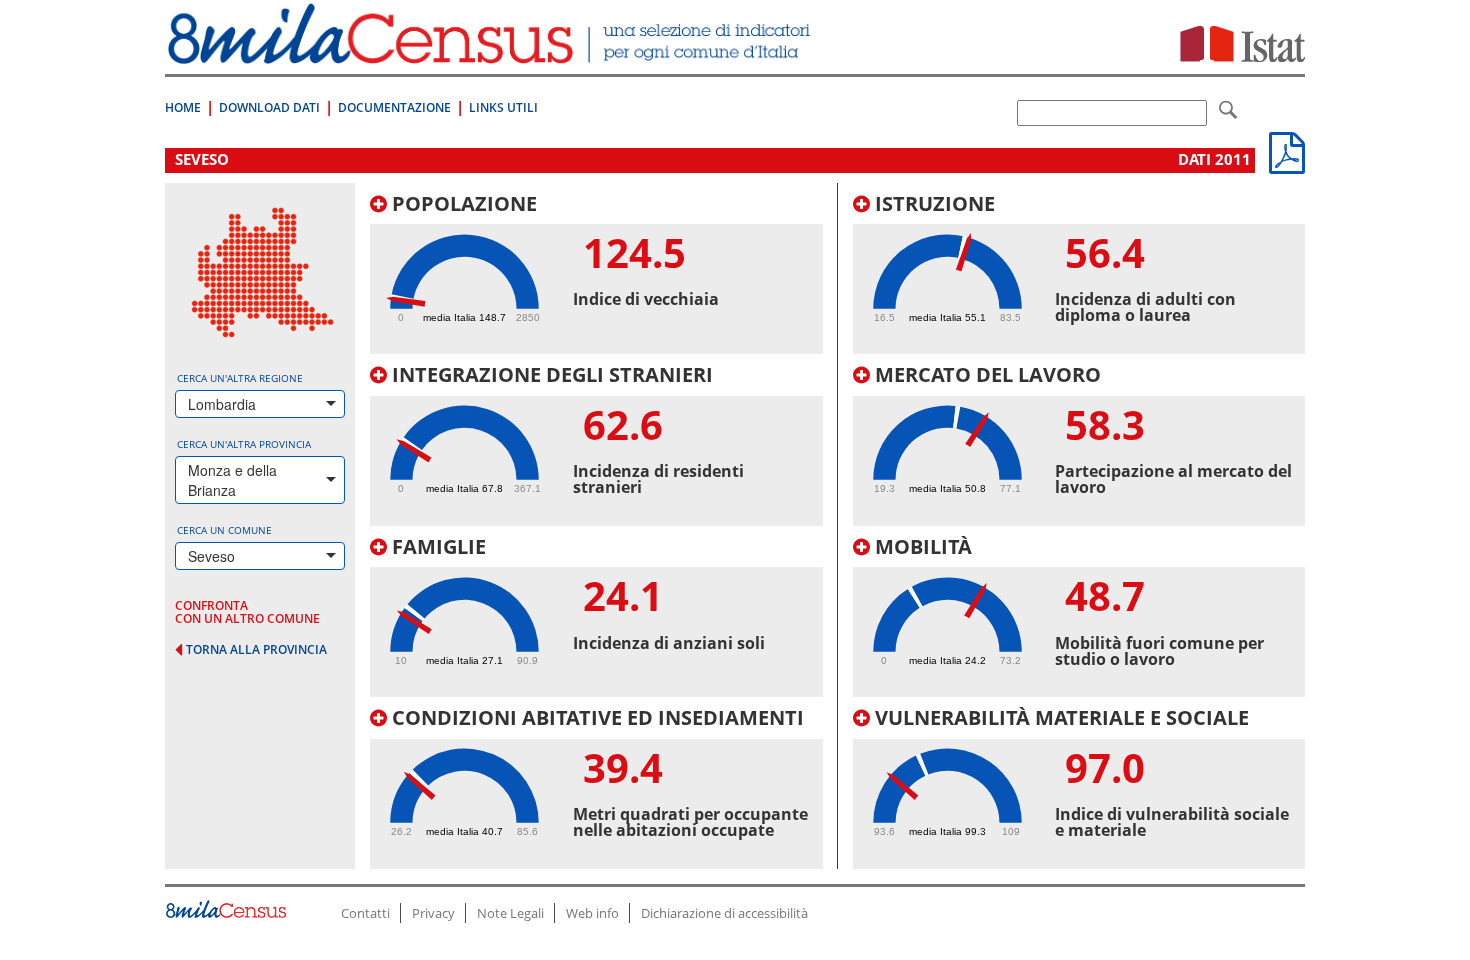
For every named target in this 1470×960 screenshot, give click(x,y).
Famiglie (436, 546)
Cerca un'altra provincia (244, 444)
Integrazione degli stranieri (550, 374)
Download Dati (269, 107)
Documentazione (394, 107)
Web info (592, 913)
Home (183, 107)
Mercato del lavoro (985, 374)
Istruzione (932, 203)
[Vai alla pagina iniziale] (491, 53)
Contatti (365, 913)
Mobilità (921, 546)
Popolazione (462, 203)
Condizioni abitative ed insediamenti (595, 717)
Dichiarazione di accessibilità (724, 913)
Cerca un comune (224, 530)
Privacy (433, 913)
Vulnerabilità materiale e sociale (1059, 717)
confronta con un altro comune (247, 612)
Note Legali (510, 913)
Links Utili (503, 107)
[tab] (596, 274)
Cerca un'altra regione (240, 378)
